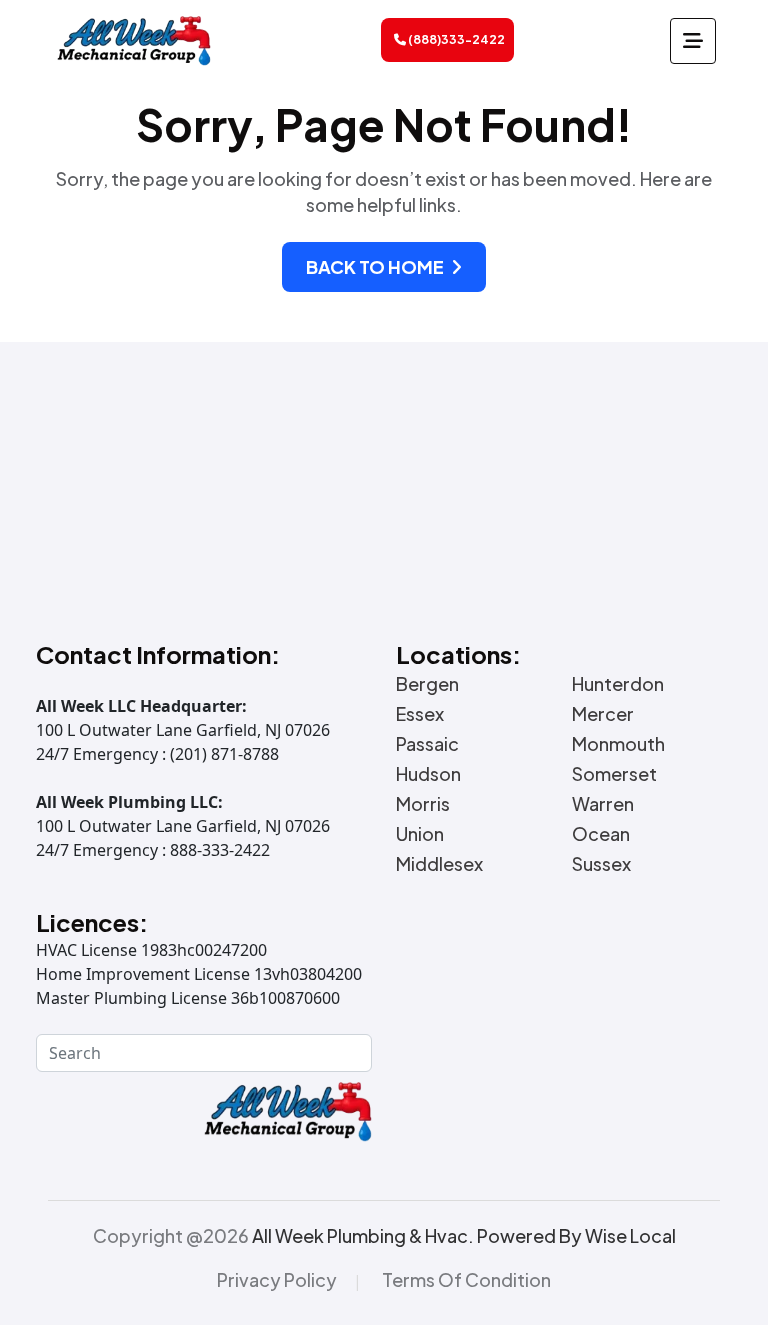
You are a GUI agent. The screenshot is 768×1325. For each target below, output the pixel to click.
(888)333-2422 (455, 39)
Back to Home (376, 266)
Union (420, 834)
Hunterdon (618, 684)
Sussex (601, 864)
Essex (420, 714)
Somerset (614, 774)
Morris (423, 804)
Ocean (601, 834)
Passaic (427, 744)
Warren (603, 804)
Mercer (603, 714)
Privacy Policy (277, 1280)
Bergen (427, 684)
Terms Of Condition (466, 1280)
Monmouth (618, 744)
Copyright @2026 (384, 1236)
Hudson (428, 774)
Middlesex (439, 864)
